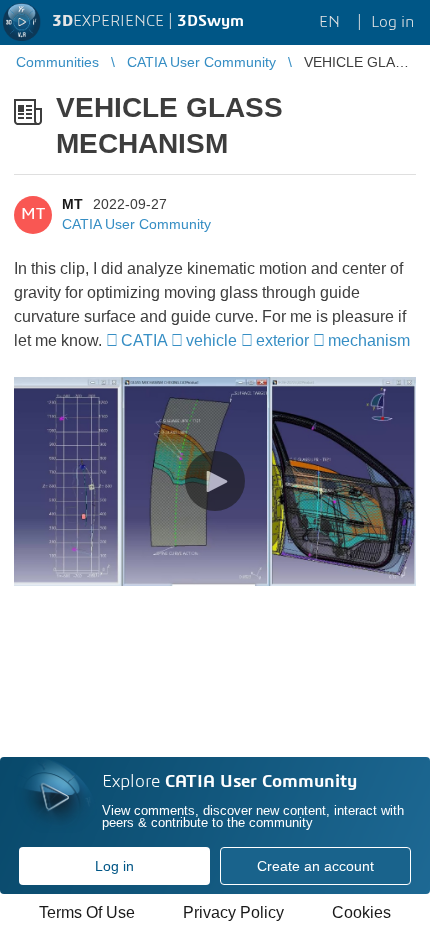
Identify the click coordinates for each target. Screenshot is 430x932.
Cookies (361, 912)
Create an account (315, 866)
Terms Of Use (87, 912)
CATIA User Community (136, 224)
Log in (114, 866)
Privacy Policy (233, 912)
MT (72, 204)
